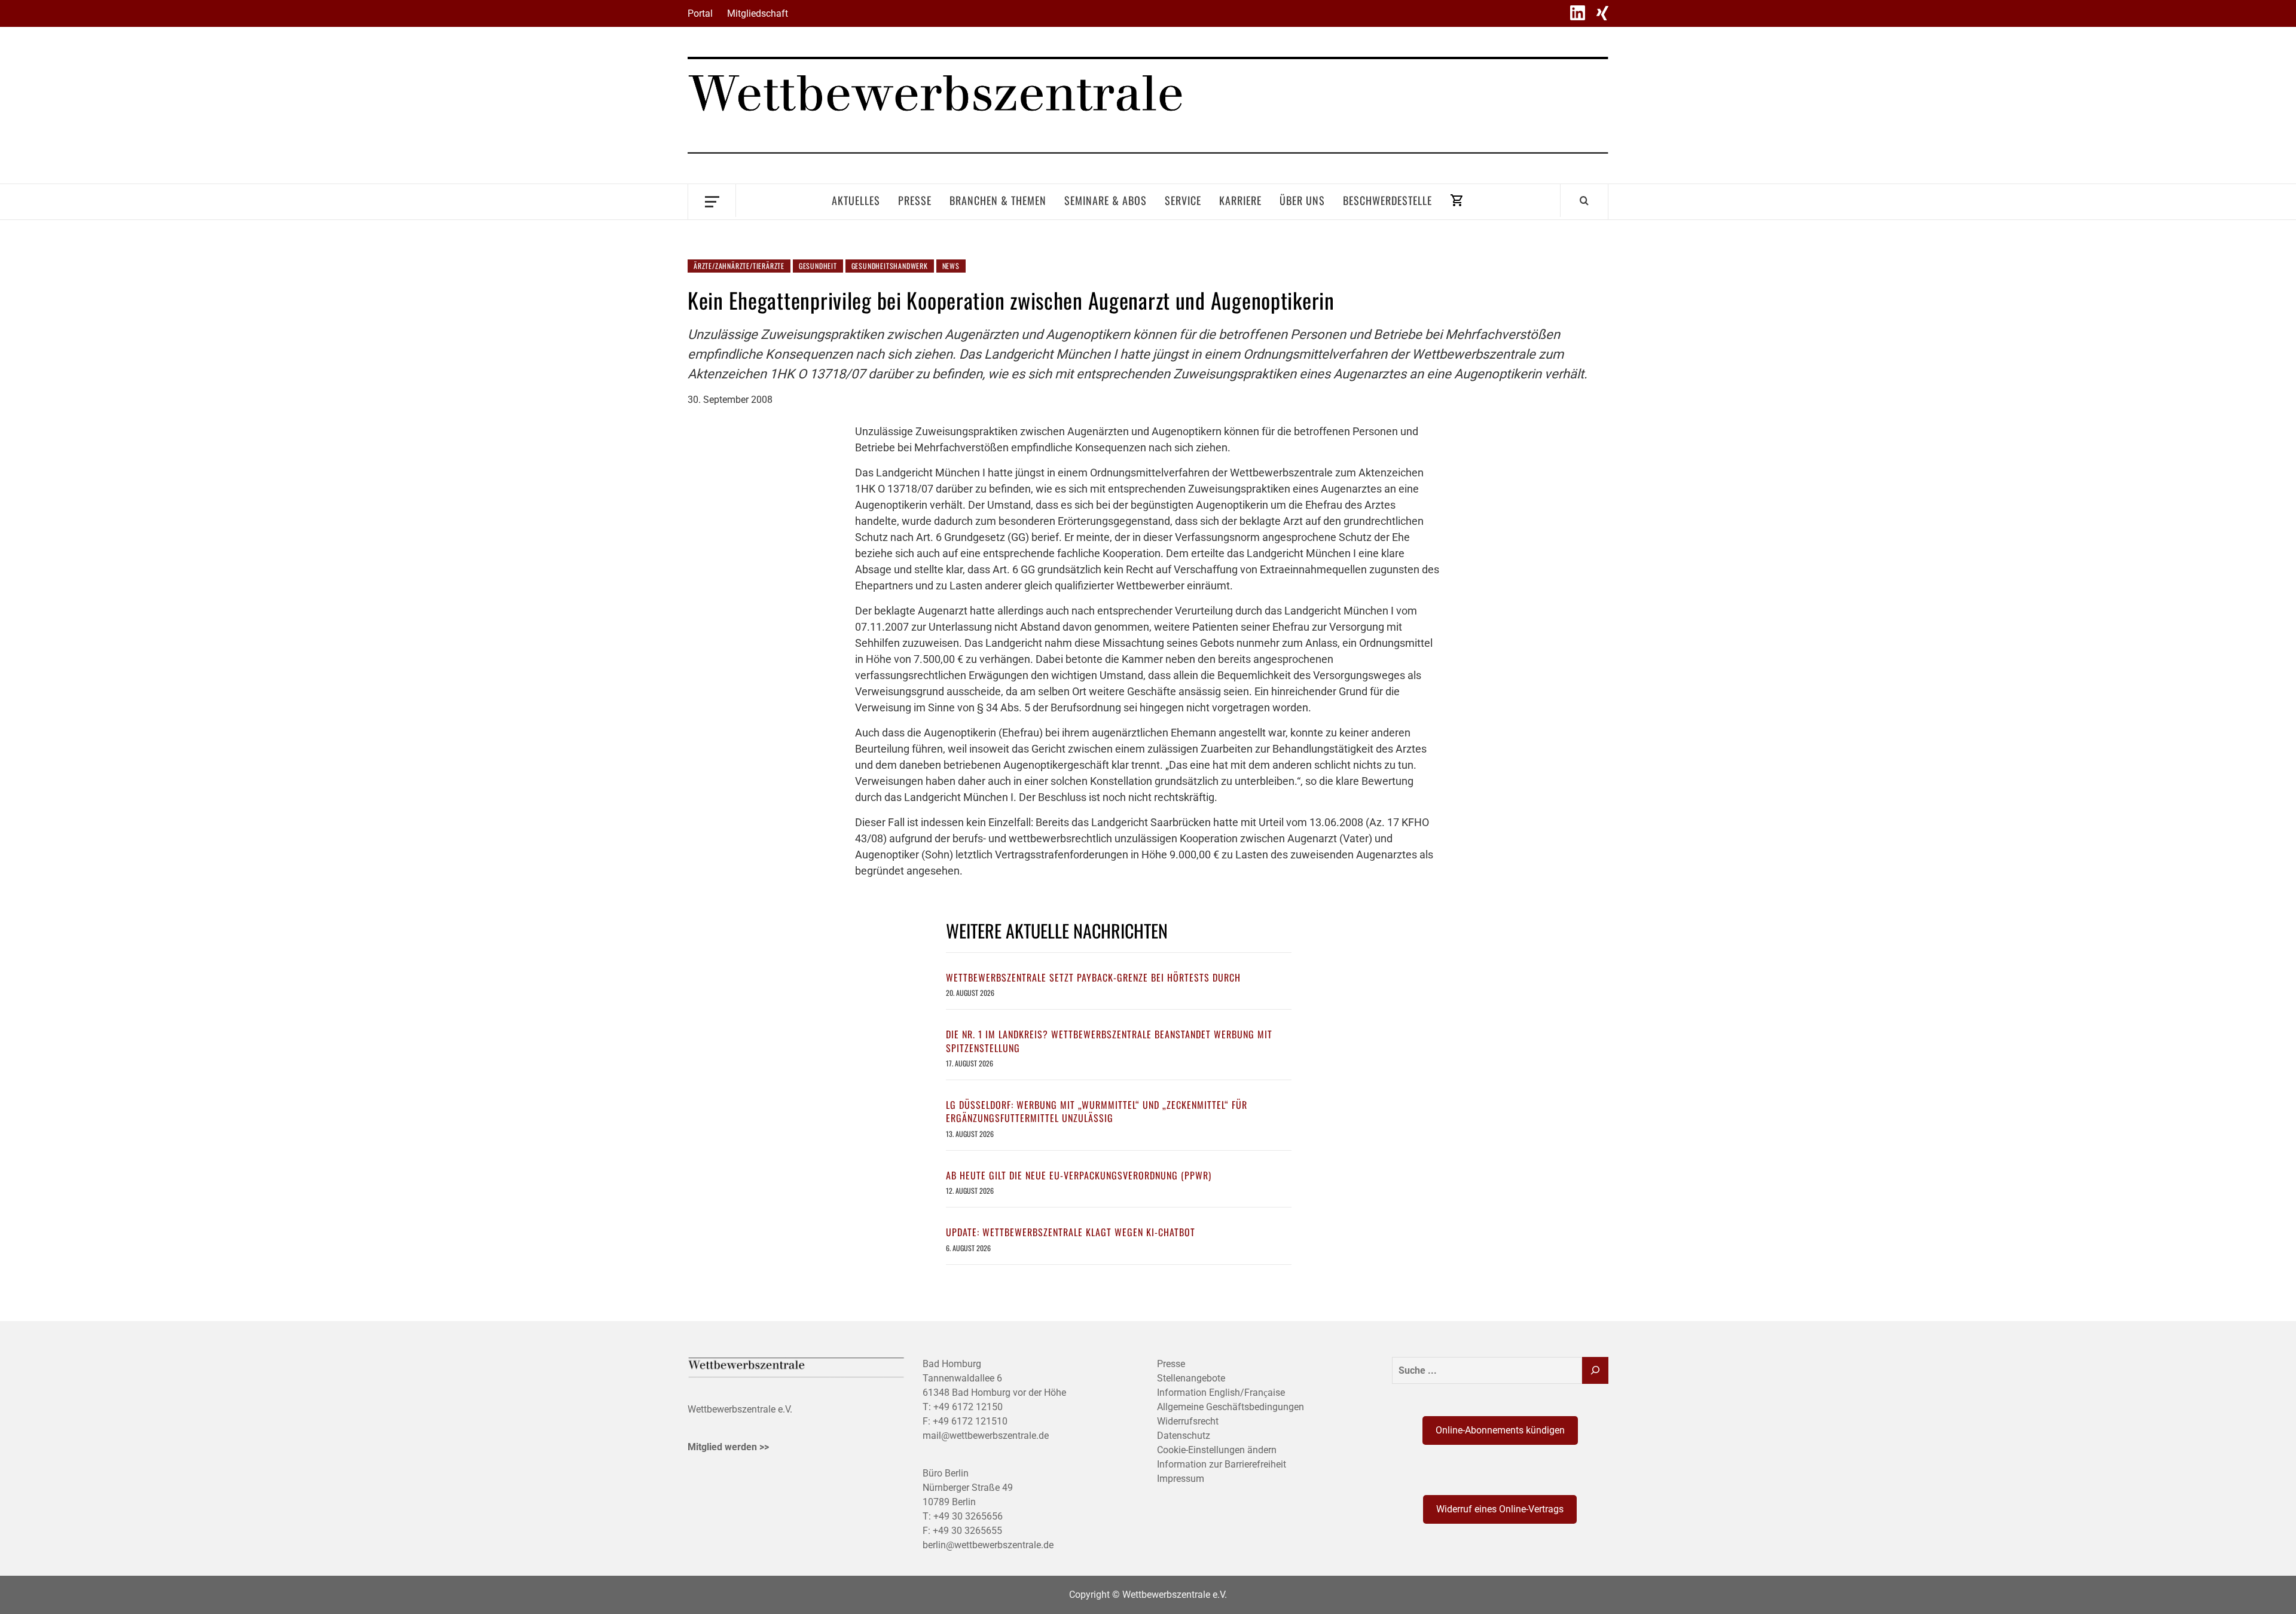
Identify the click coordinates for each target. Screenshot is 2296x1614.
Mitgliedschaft (758, 13)
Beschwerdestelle (1387, 200)
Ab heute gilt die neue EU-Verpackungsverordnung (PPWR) (1079, 1175)
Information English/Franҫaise (1221, 1393)
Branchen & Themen (998, 200)
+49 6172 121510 (970, 1421)
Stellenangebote (1191, 1378)
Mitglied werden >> (728, 1447)
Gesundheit (818, 266)
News (951, 266)
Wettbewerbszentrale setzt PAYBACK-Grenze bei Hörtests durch (1093, 977)
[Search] (1584, 200)
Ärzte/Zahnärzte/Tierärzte (739, 266)
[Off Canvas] (712, 201)
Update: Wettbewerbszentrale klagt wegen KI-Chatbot (1071, 1232)
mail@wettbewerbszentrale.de (986, 1436)
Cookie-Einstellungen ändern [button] (1217, 1450)
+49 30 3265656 (968, 1516)
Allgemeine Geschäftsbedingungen (1231, 1407)
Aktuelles (856, 200)
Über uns (1302, 200)
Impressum (1181, 1479)
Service (1183, 200)
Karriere (1240, 200)
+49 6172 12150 (968, 1407)
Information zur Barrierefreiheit (1222, 1464)
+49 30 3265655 (967, 1531)
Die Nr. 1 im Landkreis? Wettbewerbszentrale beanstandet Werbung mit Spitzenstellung (1109, 1041)
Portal (700, 13)
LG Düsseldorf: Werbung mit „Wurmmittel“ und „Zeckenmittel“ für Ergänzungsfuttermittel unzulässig (1097, 1111)
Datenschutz (1184, 1436)
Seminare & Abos (1106, 200)
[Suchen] (1595, 1370)
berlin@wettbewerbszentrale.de (988, 1545)
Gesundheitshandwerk (890, 266)
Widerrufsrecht (1188, 1421)
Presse (915, 200)
